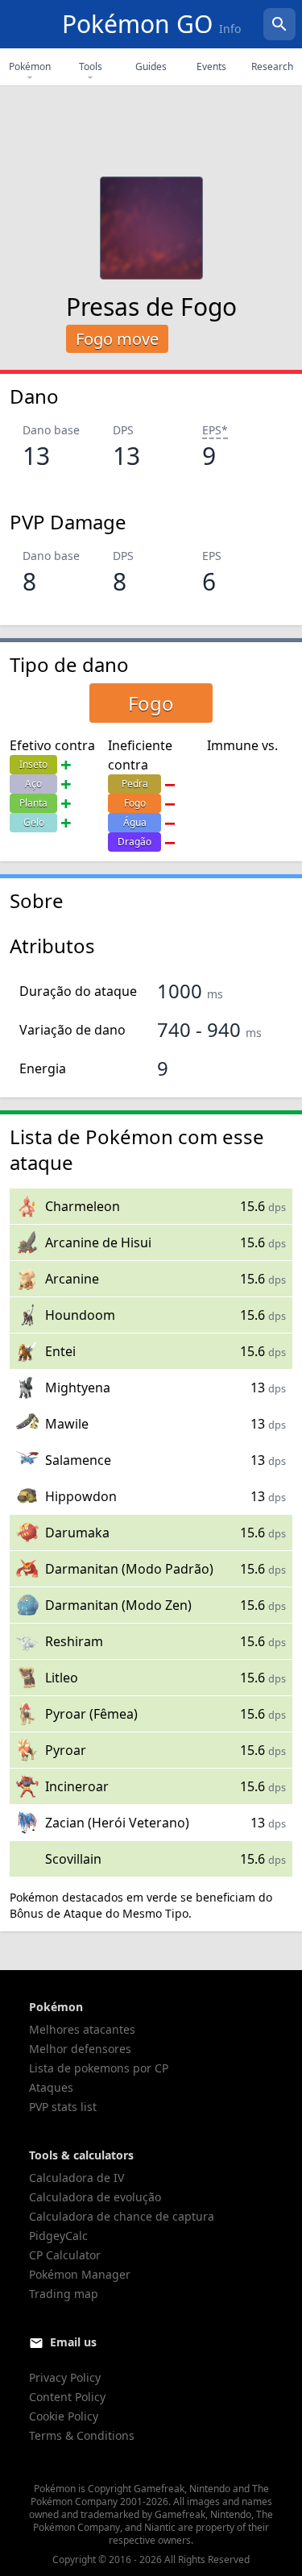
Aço (33, 784)
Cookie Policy (64, 2416)
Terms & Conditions (82, 2435)
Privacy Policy (65, 2377)
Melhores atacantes (82, 2029)
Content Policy (67, 2397)
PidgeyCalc (58, 2236)
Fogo (135, 803)
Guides (151, 66)
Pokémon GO (151, 24)
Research (272, 66)
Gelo (34, 822)
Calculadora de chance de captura (122, 2216)
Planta (33, 803)
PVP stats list (63, 2107)
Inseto (33, 764)
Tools (91, 66)
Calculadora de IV (77, 2178)
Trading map (64, 2294)
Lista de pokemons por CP (99, 2068)
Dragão (134, 842)
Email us (73, 2342)
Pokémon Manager (80, 2274)
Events (211, 66)
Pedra (135, 784)
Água (135, 822)
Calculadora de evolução (95, 2197)
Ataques (51, 2087)
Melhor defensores (80, 2049)
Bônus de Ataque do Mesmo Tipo (99, 1913)
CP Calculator (65, 2255)
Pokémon (30, 66)
